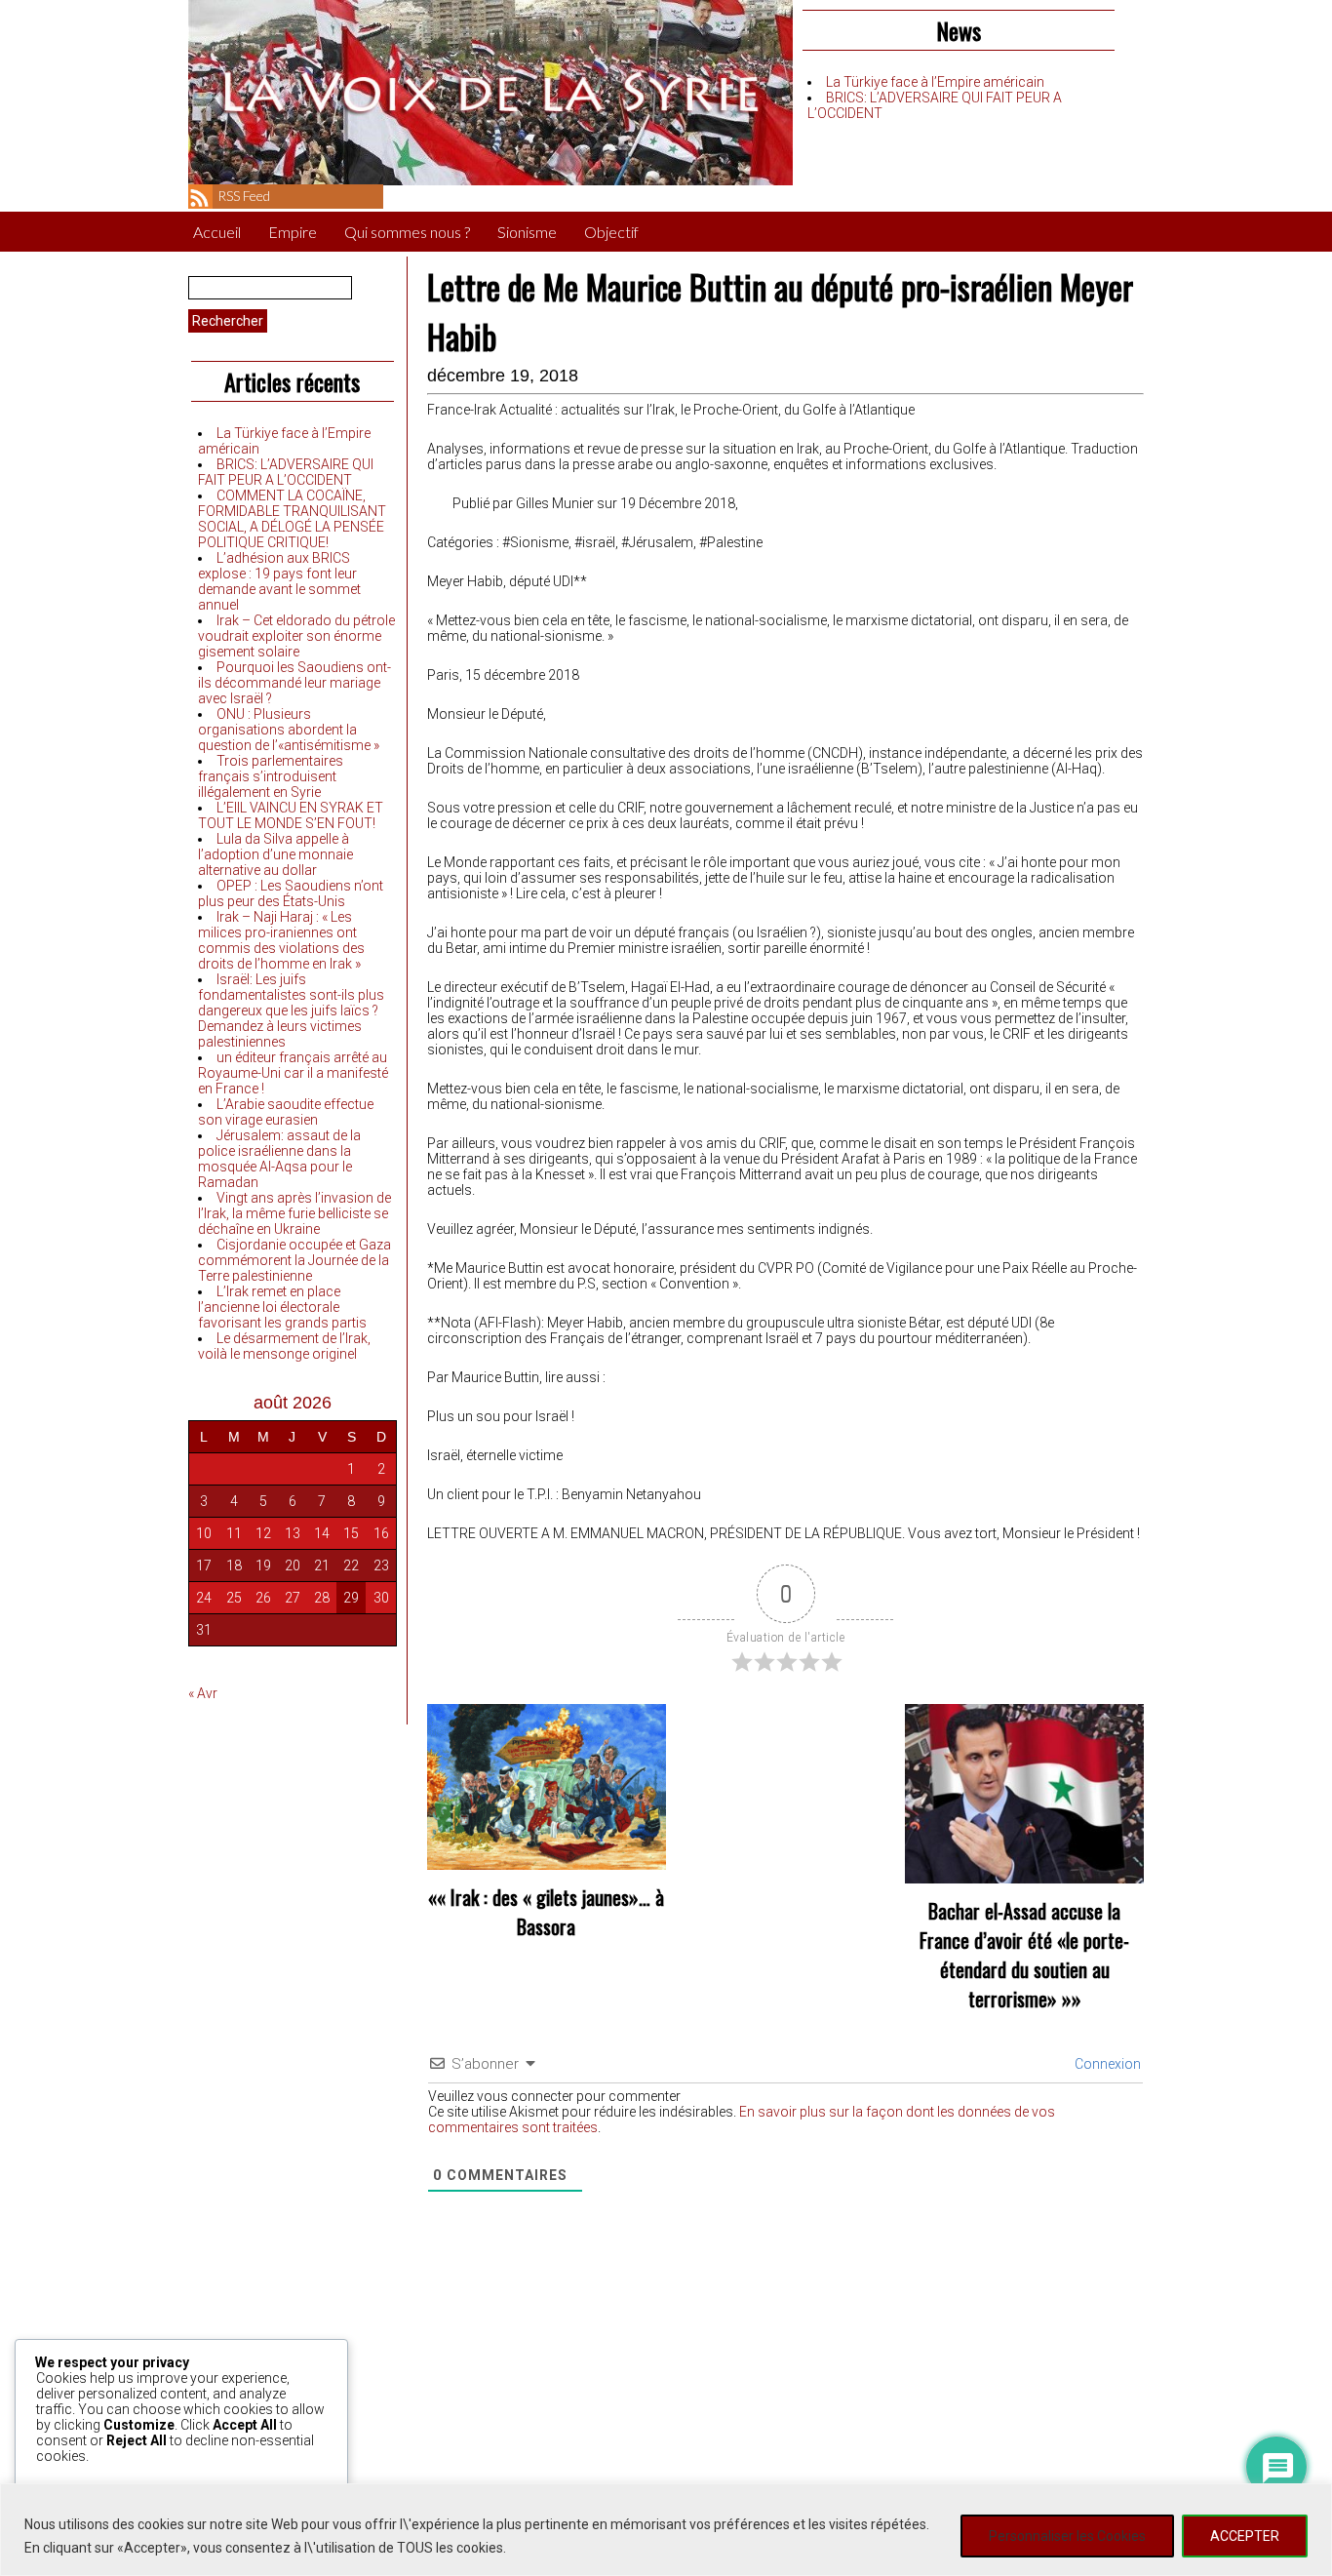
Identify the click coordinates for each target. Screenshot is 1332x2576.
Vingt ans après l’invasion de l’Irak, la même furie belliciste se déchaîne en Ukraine (294, 1213)
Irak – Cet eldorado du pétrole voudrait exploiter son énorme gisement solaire (296, 636)
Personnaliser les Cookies (1067, 2536)
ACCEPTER (1245, 2536)
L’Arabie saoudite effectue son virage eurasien (286, 1112)
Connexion (1106, 2064)
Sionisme (527, 232)
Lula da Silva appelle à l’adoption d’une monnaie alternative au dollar (275, 854)
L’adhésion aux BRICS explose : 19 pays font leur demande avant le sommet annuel (279, 581)
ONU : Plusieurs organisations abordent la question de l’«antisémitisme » (289, 730)
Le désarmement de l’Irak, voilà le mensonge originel (284, 1346)
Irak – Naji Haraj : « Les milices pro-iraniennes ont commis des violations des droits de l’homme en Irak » (281, 940)
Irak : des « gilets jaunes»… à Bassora (557, 1912)
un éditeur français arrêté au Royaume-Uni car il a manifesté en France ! (293, 1073)
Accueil (217, 232)
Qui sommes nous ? (407, 232)
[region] (666, 2530)
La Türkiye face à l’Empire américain (935, 82)
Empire (293, 232)
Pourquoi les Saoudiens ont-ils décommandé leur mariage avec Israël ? (294, 683)
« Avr (203, 1693)
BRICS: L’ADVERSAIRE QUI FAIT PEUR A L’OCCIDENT (286, 472)
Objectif (611, 232)
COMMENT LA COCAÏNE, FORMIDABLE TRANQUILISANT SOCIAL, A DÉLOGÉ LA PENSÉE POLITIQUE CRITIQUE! (292, 519)
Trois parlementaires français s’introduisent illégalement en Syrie (271, 776)
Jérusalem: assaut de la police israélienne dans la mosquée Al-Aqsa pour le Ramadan (279, 1159)
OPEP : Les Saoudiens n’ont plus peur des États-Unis (291, 893)
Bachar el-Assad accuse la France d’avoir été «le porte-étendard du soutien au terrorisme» (1024, 1955)
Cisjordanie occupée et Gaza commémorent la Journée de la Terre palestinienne (294, 1260)
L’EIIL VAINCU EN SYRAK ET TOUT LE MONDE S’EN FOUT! (291, 815)
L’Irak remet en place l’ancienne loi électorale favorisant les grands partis (282, 1307)
